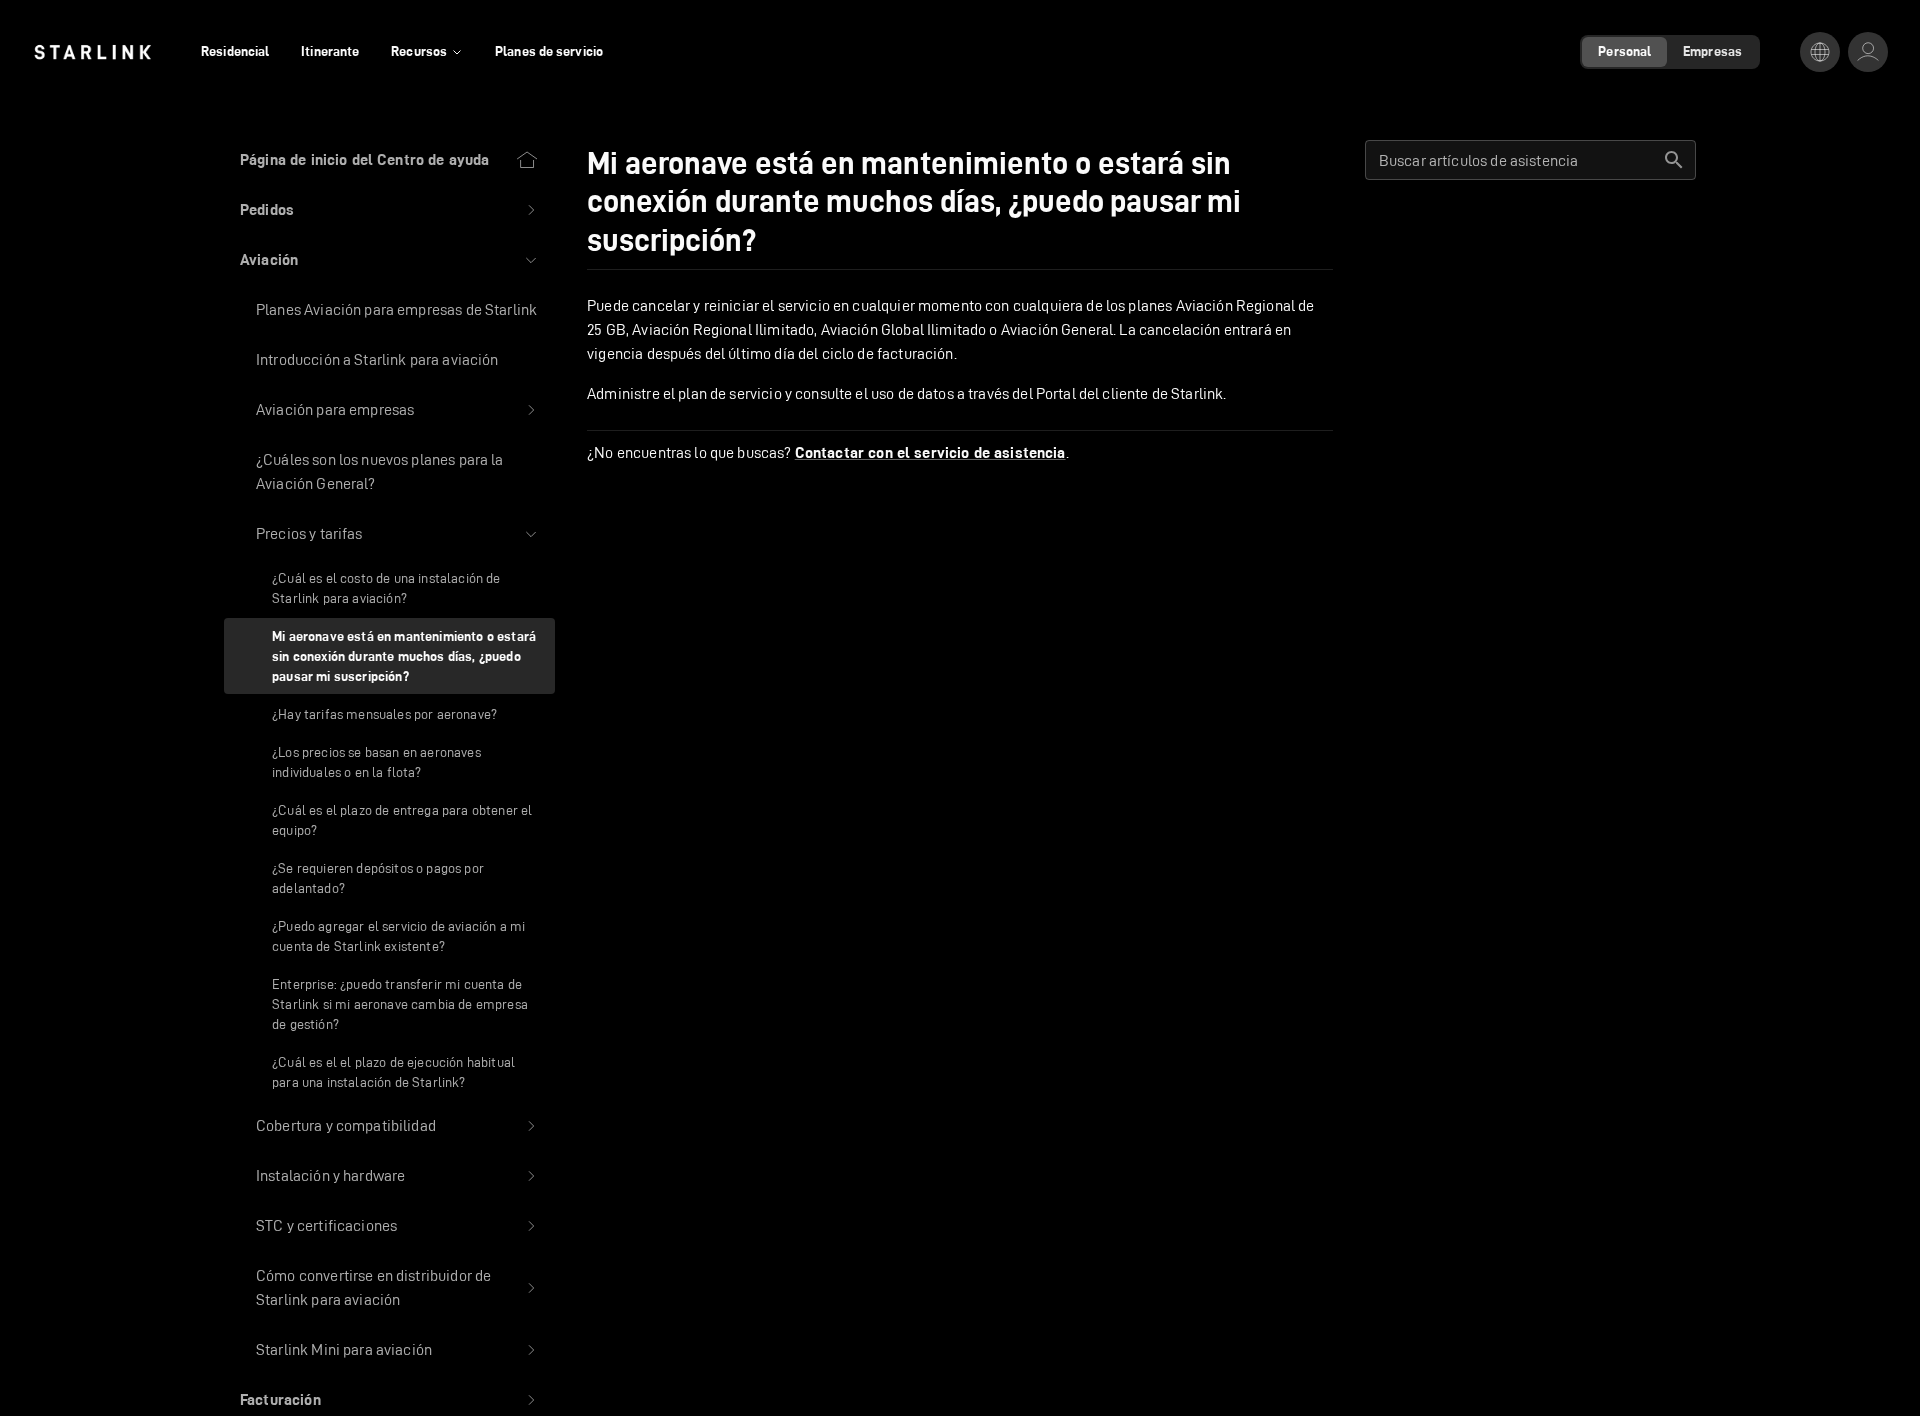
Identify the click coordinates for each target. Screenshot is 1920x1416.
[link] (92, 52)
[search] (1674, 160)
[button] (389, 210)
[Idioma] (1820, 52)
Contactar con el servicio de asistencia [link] (930, 453)
